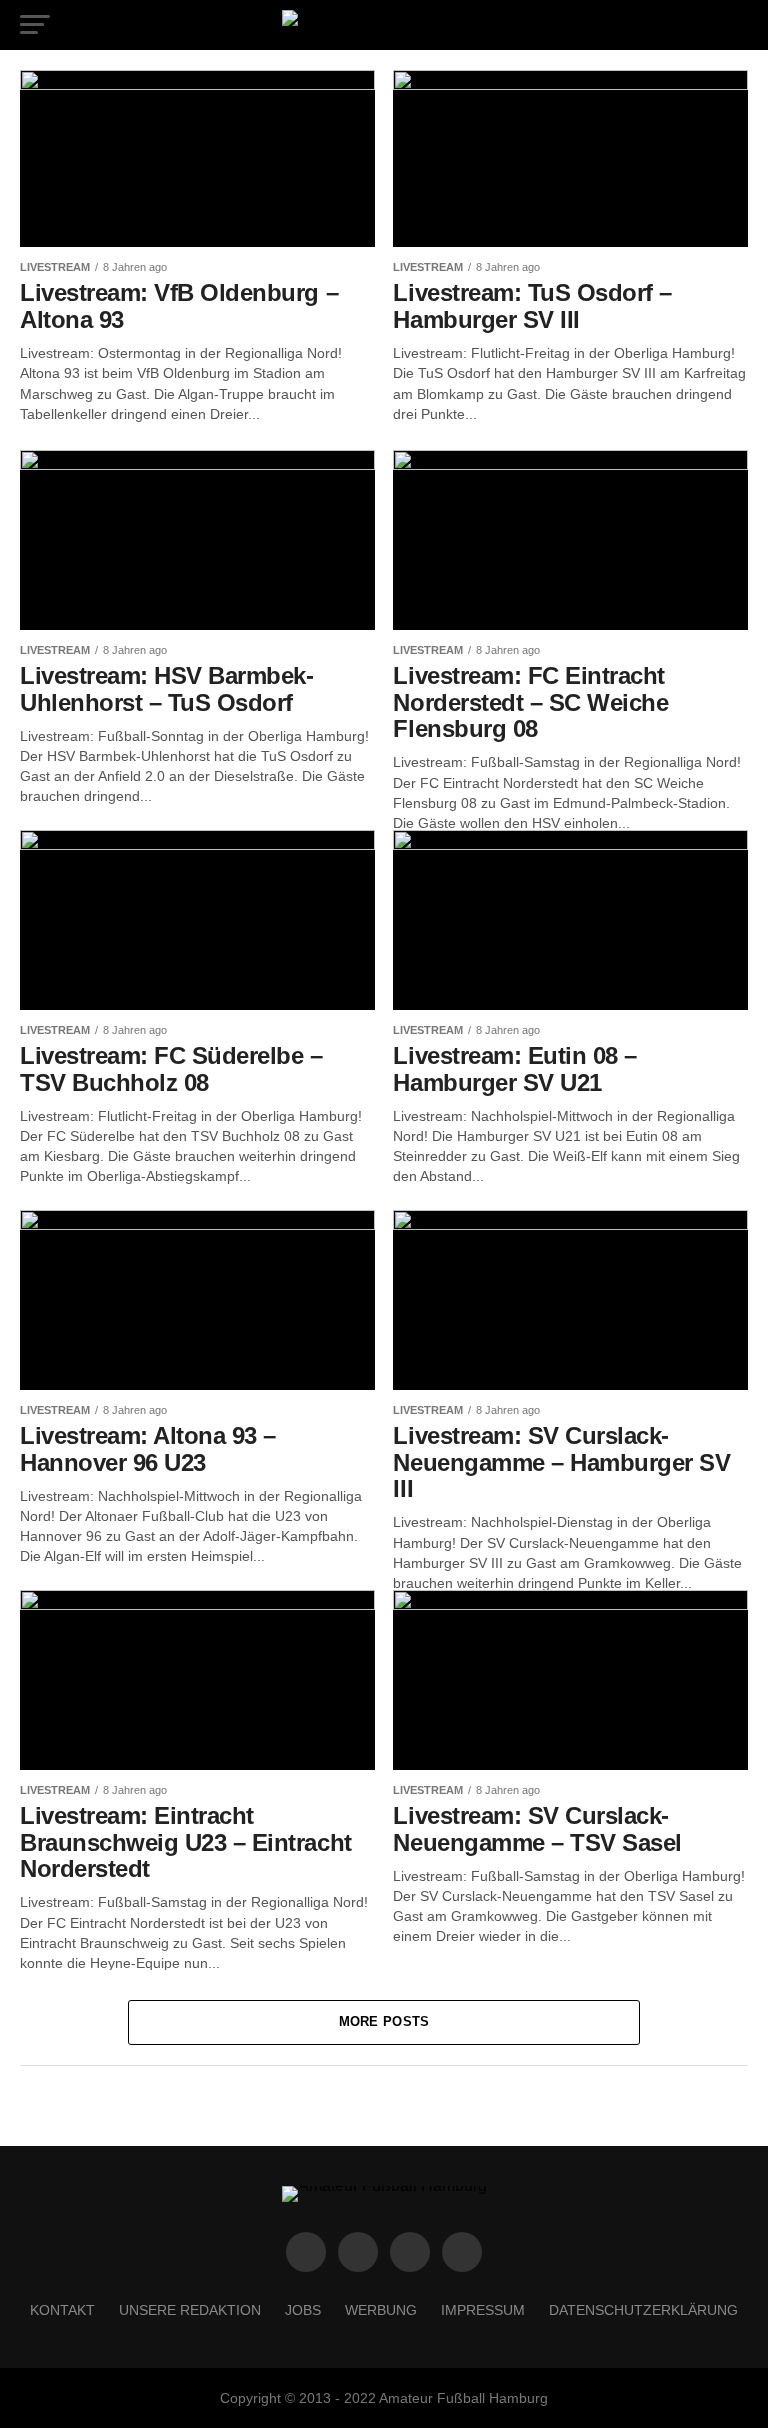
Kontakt (62, 2310)
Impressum (483, 2310)
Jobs (303, 2310)
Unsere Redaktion (190, 2310)
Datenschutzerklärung (643, 2310)
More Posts (384, 2021)
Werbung (381, 2310)
